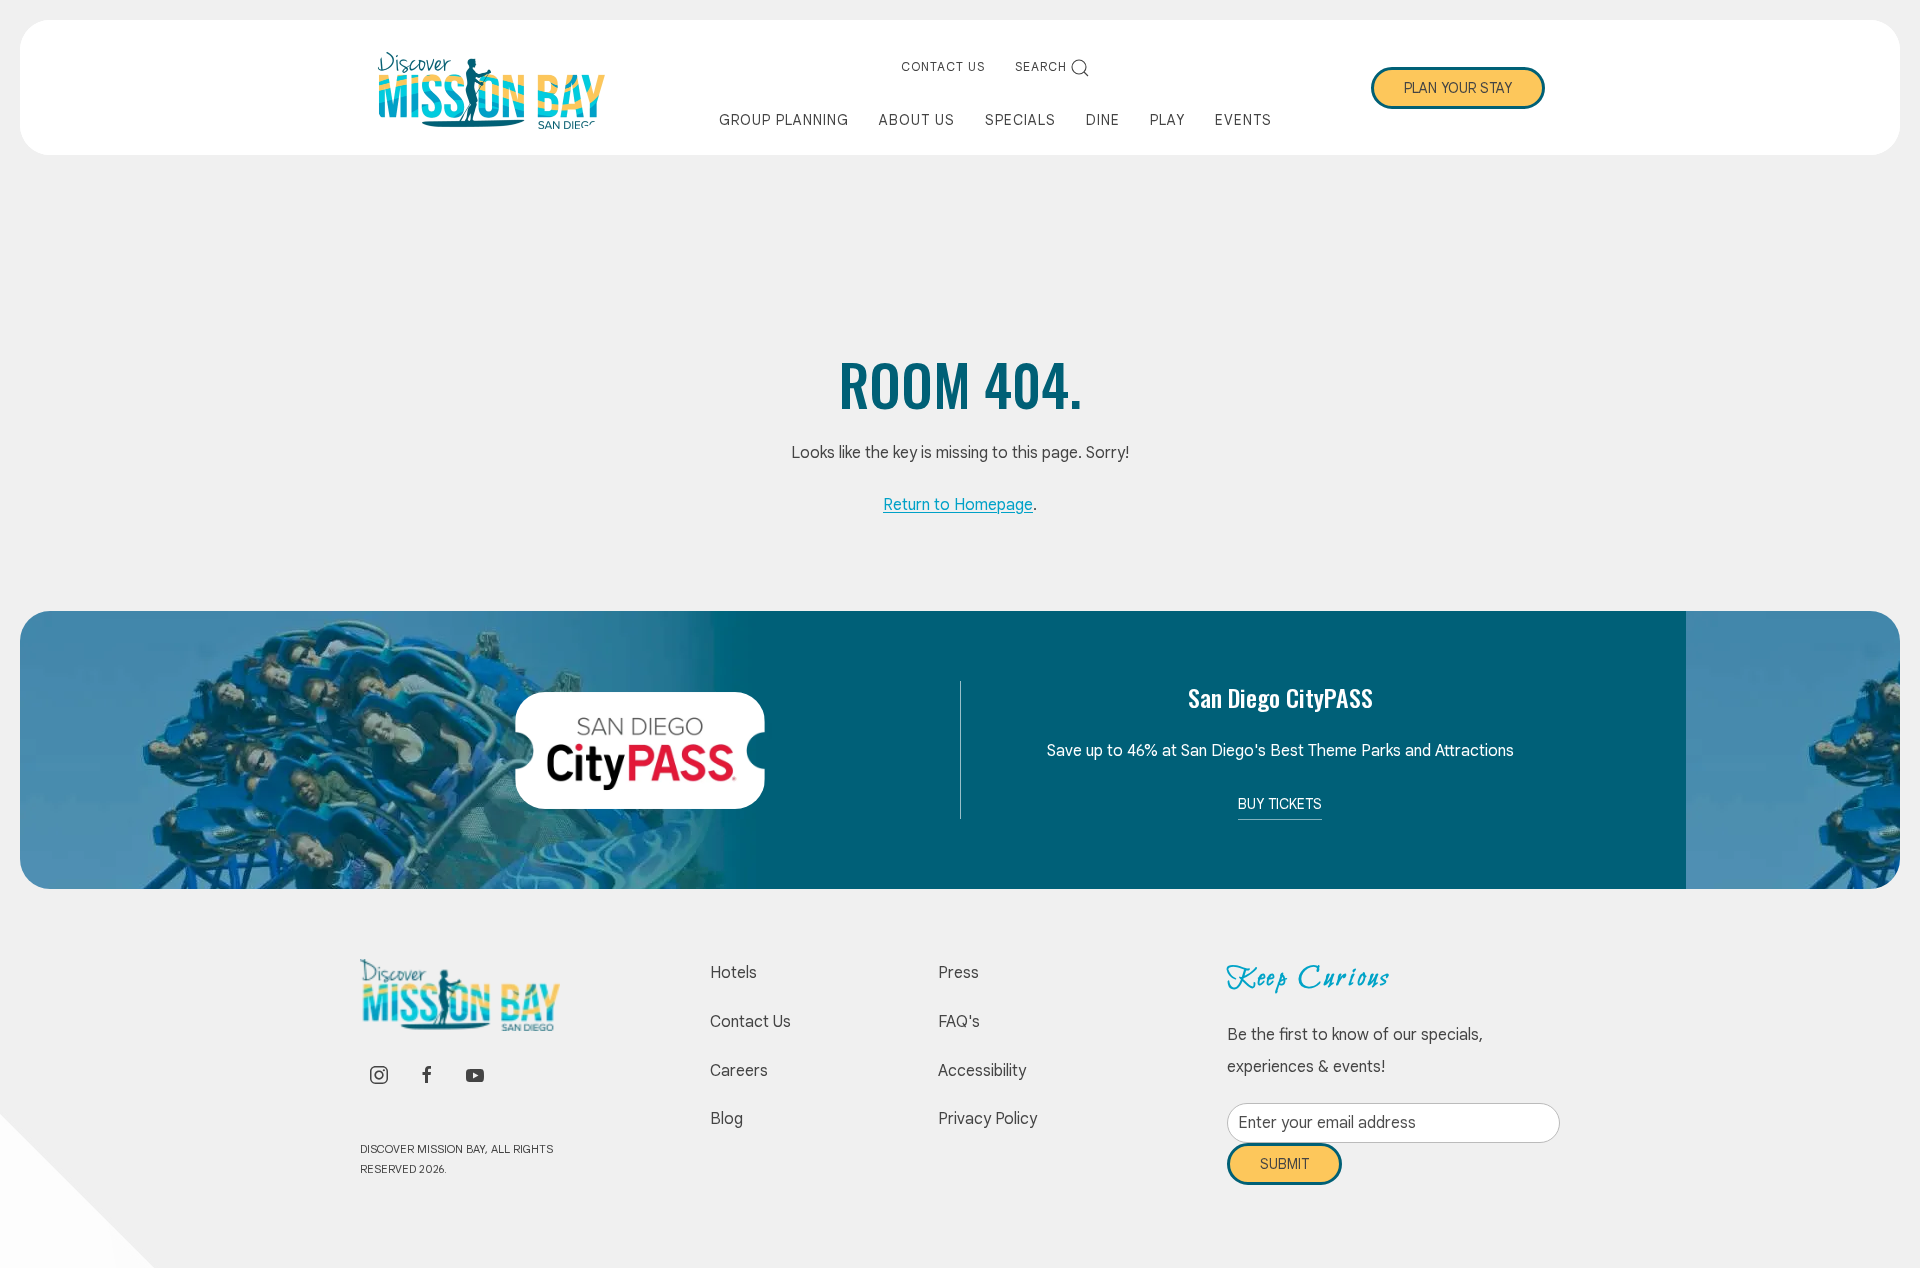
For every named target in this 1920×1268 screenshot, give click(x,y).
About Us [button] (917, 120)
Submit (1284, 1179)
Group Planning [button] (784, 120)
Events (1243, 120)
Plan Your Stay (1458, 88)
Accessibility (982, 1071)
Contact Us (943, 66)
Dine (1103, 120)
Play (1167, 120)
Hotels (733, 973)
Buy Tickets (1280, 804)
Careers (739, 1071)
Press (958, 973)
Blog (726, 1119)
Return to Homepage (958, 505)
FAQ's (959, 1022)
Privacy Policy (987, 1119)
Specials (1020, 120)
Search (1041, 66)
